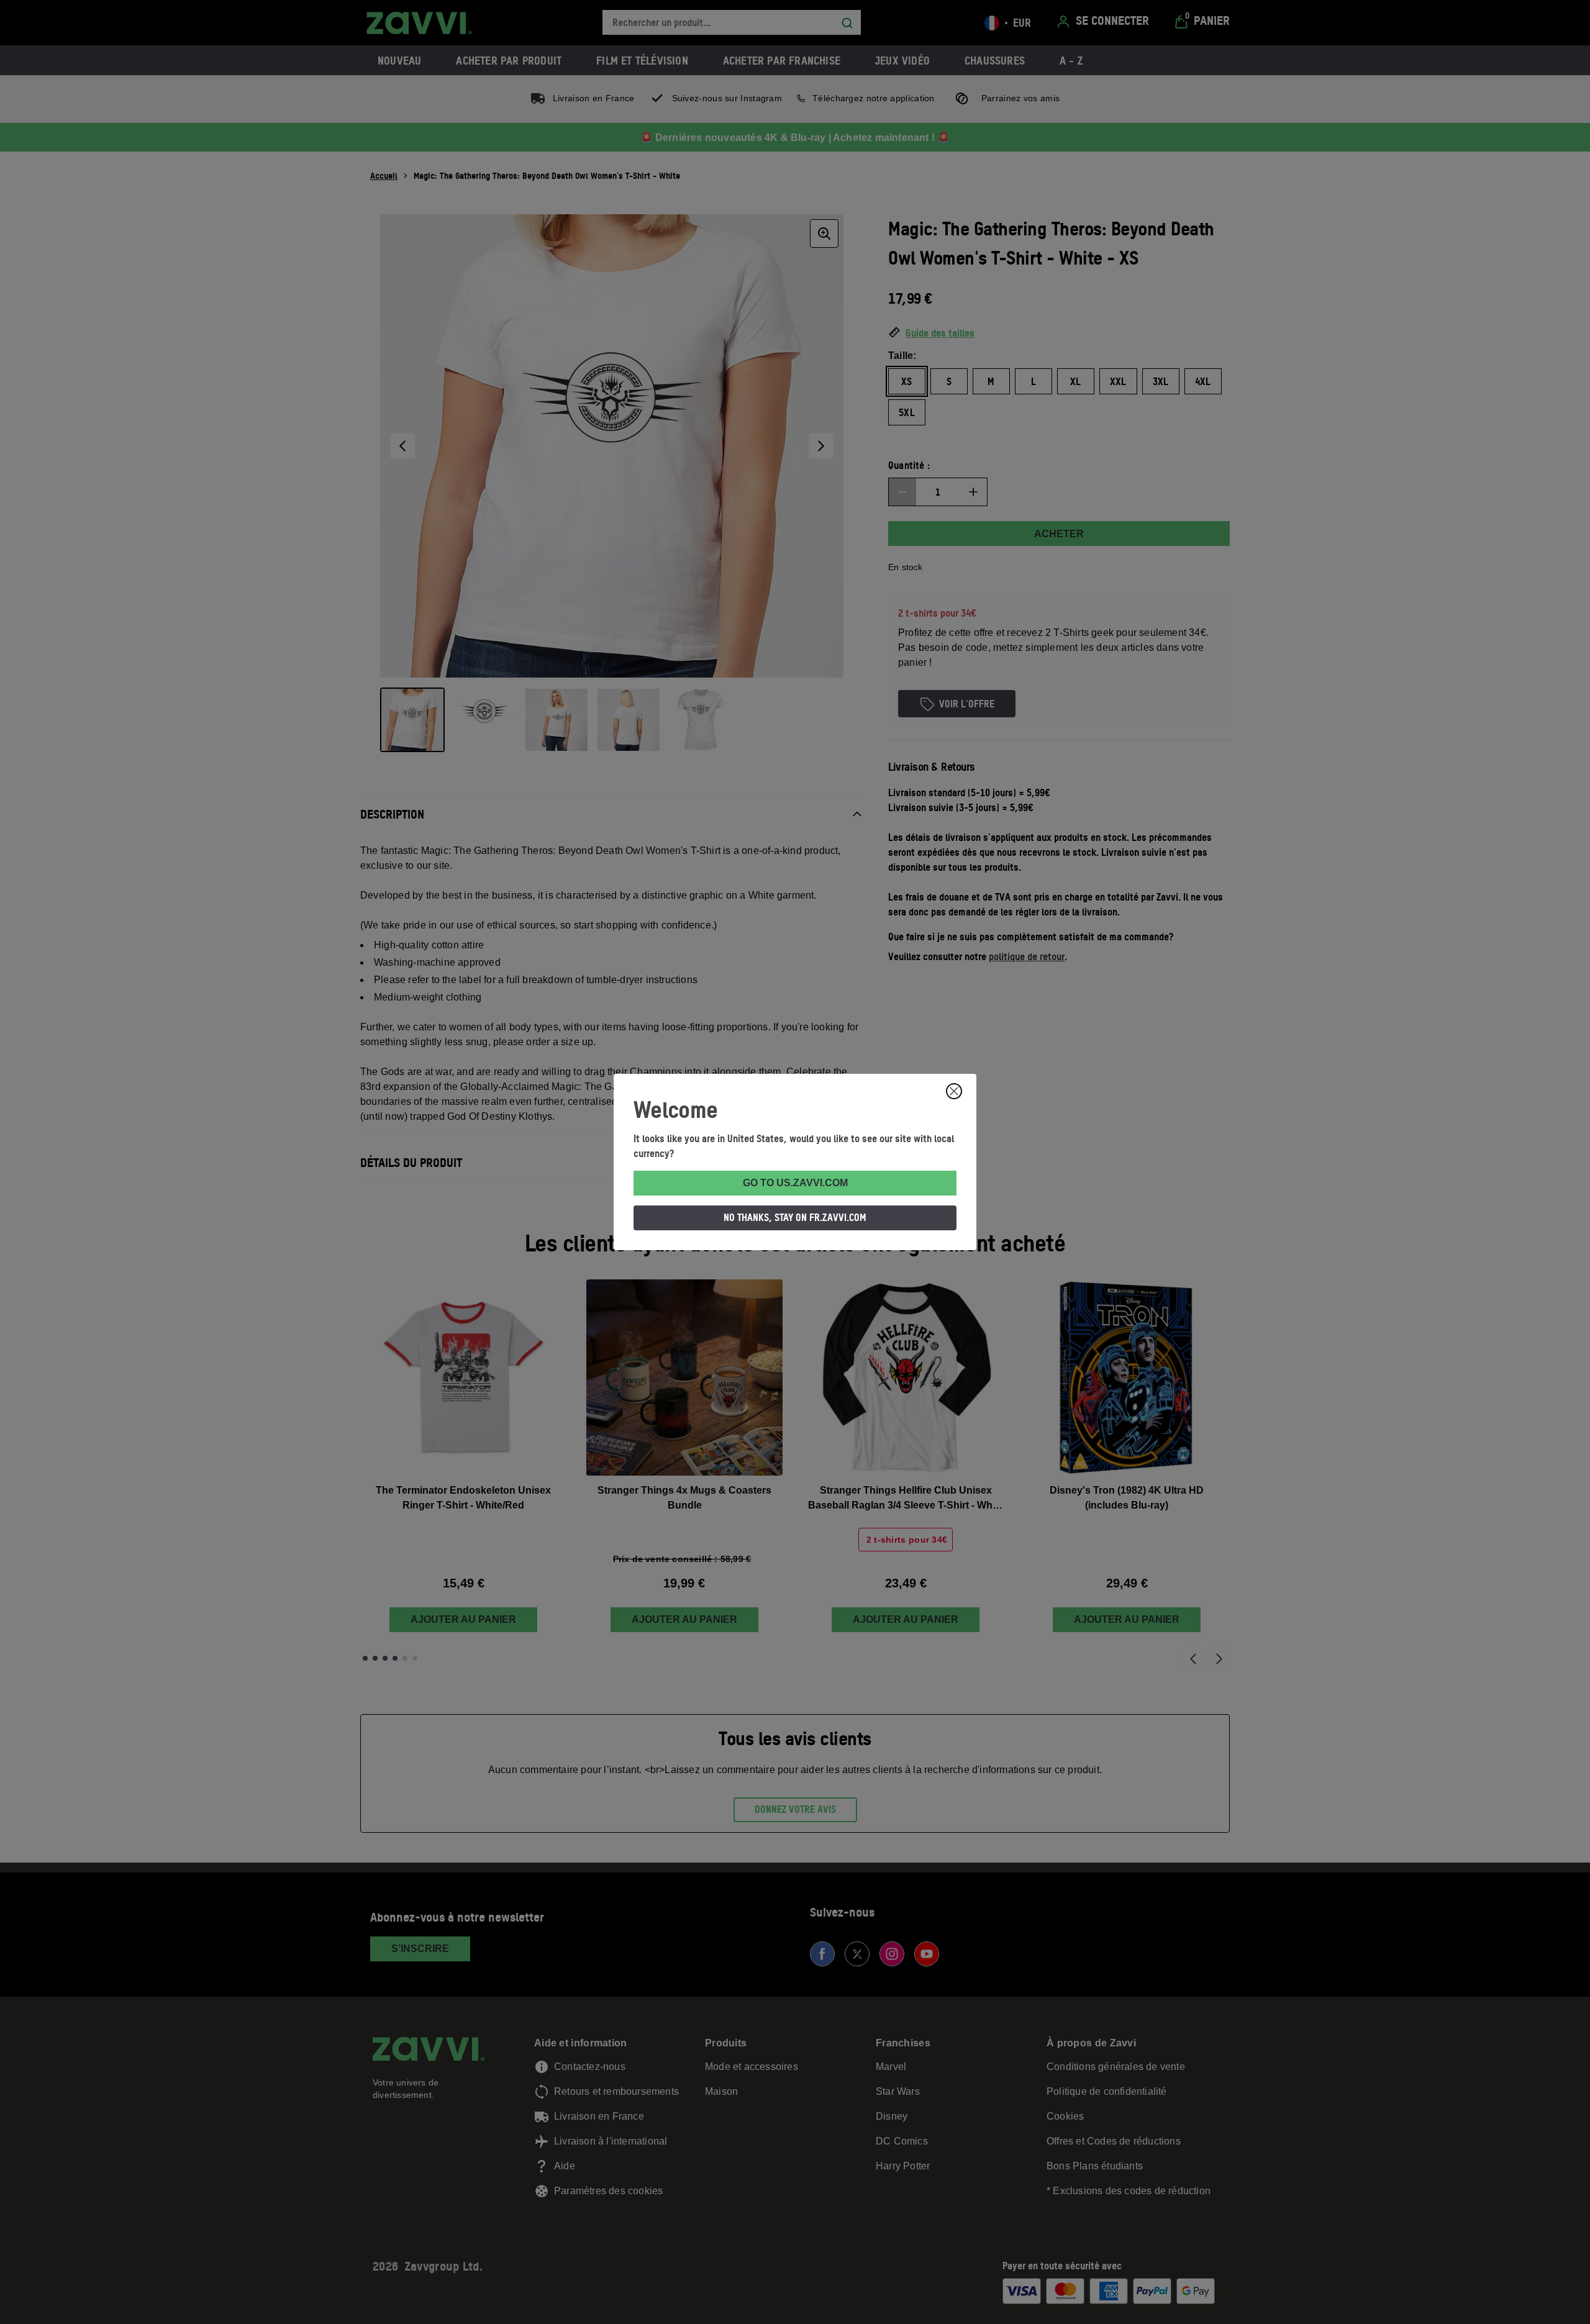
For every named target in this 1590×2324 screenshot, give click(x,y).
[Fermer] (954, 1091)
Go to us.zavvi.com (795, 1183)
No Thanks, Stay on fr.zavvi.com (795, 1217)
